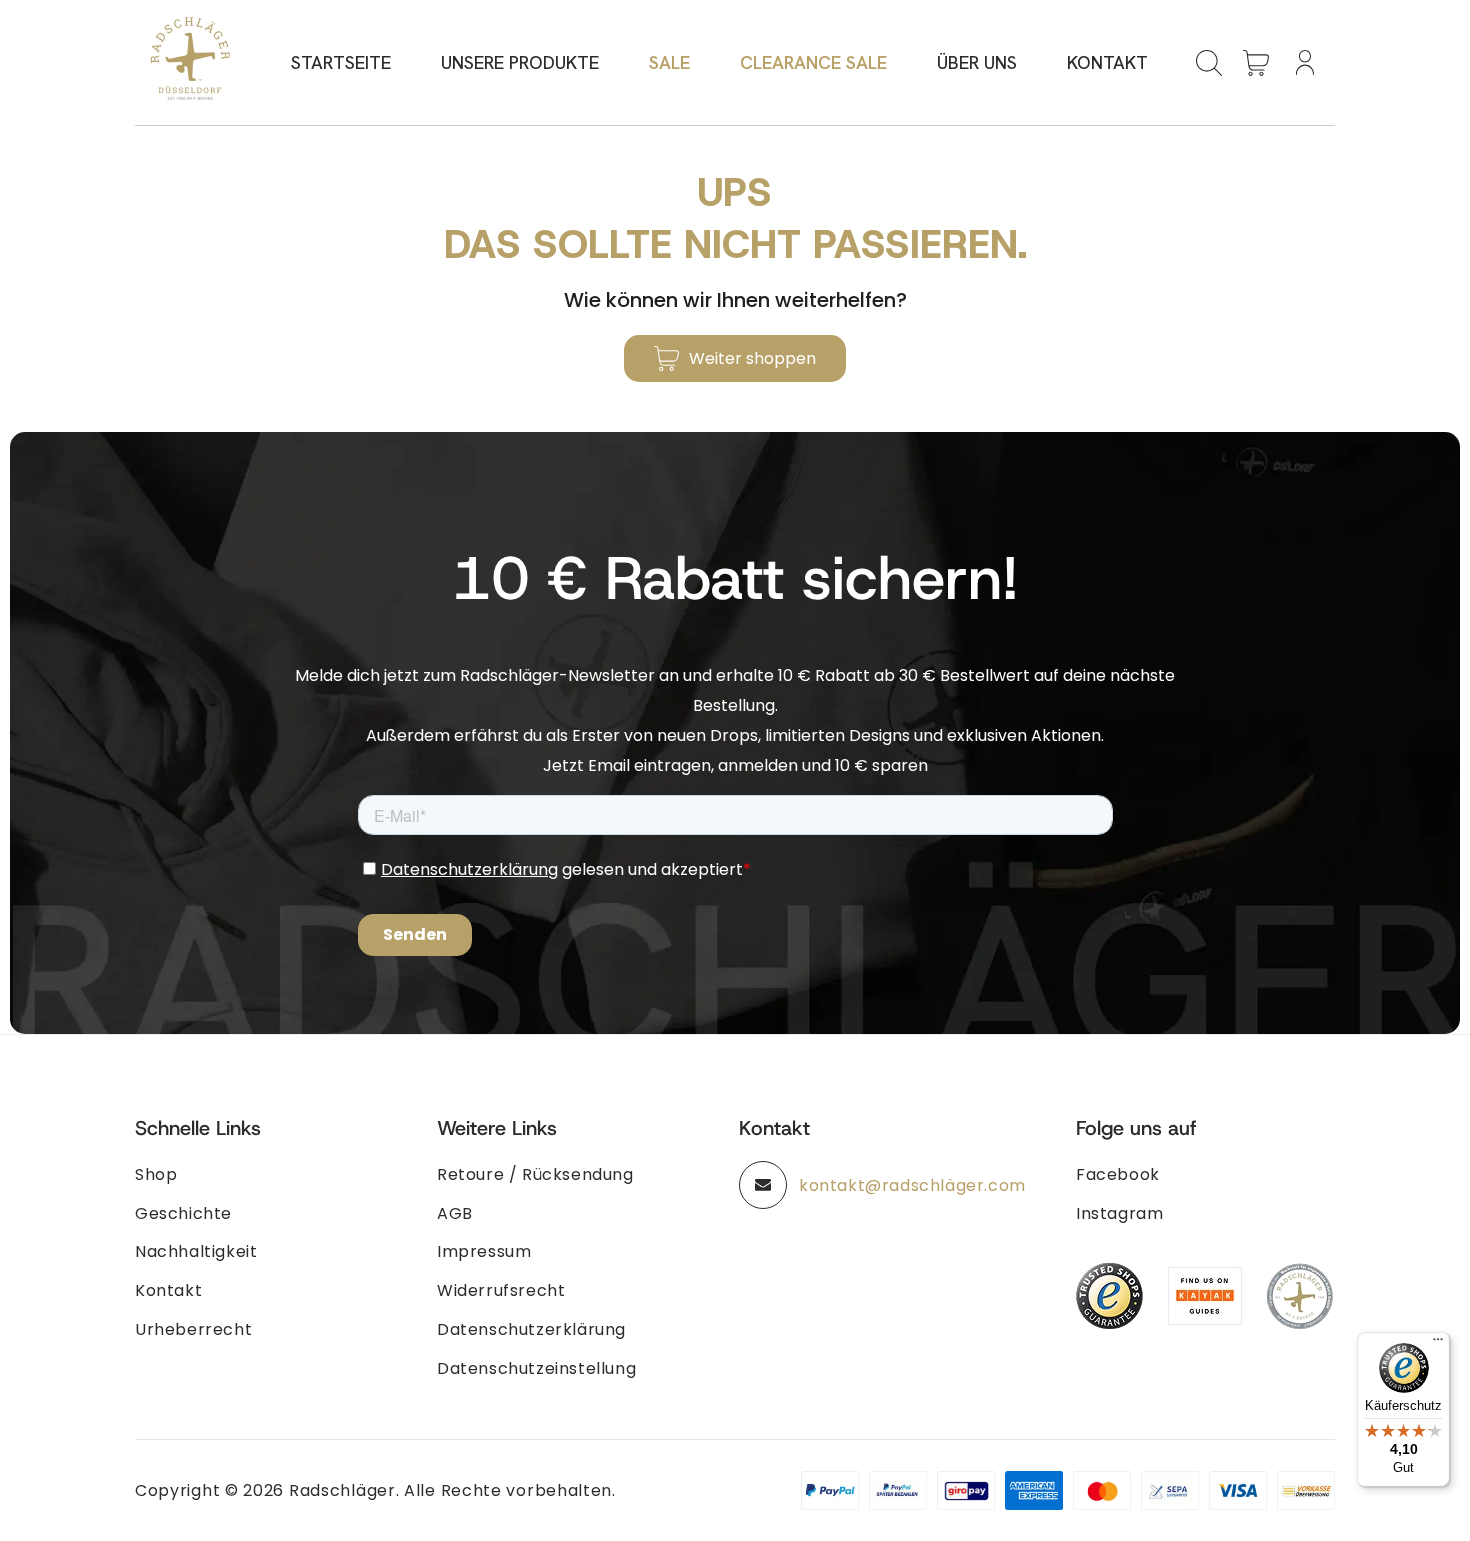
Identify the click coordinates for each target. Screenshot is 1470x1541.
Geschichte (183, 1213)
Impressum (484, 1251)
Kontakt (168, 1290)
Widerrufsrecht (501, 1290)
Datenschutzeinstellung (536, 1368)
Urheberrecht (193, 1329)
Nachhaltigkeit (196, 1251)
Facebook (1118, 1174)
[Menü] (1438, 1344)
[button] (1209, 63)
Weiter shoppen (752, 358)
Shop (156, 1174)
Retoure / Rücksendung (535, 1174)
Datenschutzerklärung (531, 1329)
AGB (455, 1213)
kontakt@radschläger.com (912, 1185)
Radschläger (342, 1490)
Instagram (1119, 1213)
